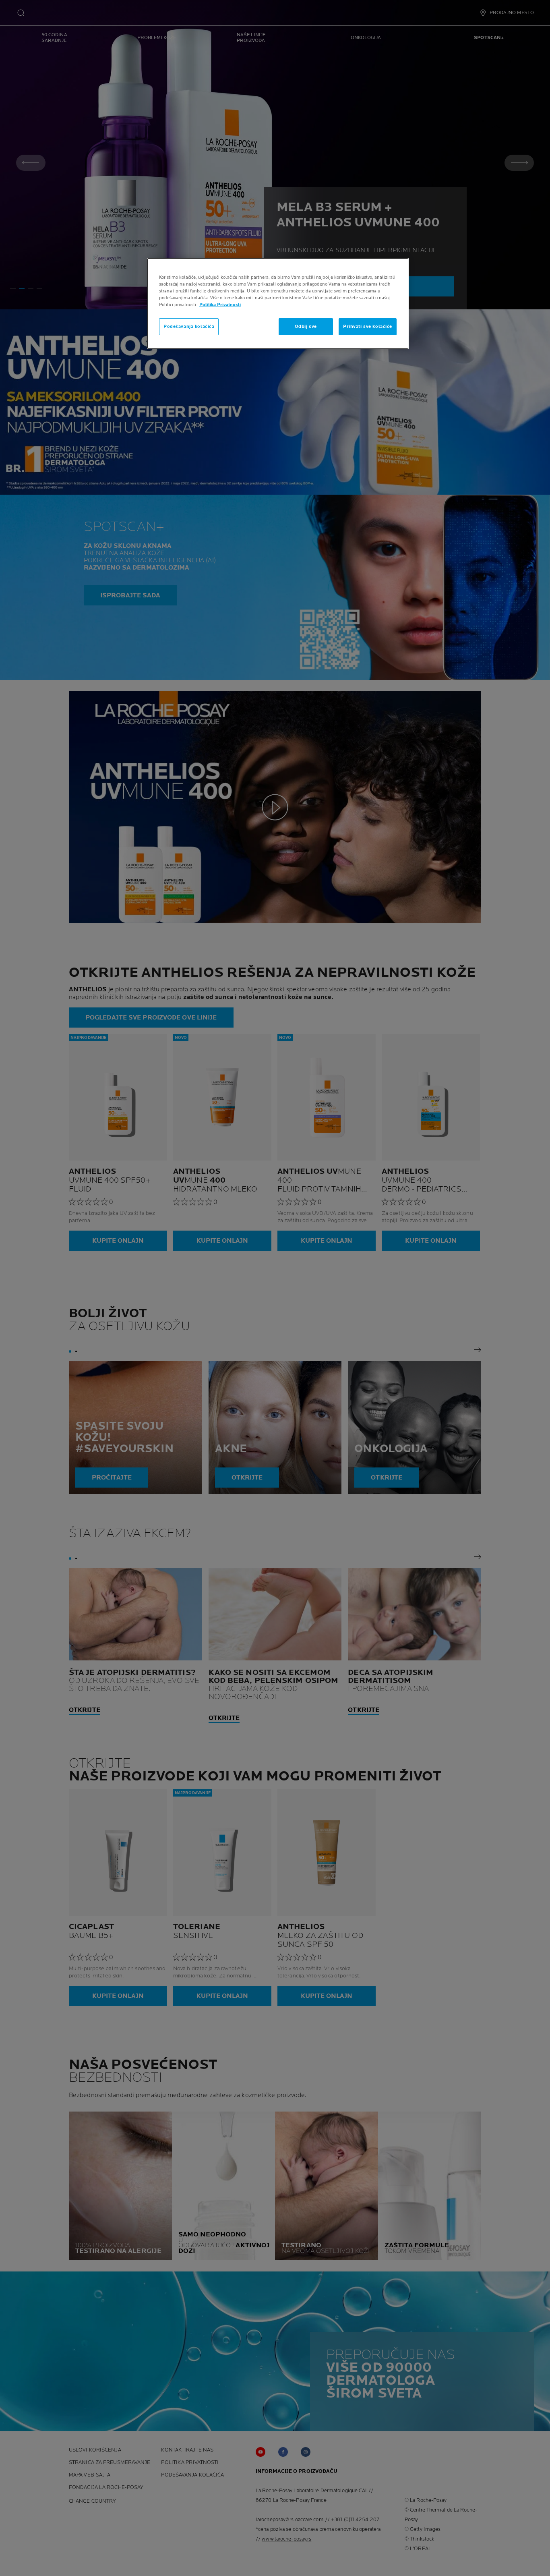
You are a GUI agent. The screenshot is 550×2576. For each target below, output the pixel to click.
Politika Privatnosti (220, 305)
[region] (278, 304)
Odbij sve (306, 326)
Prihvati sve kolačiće (368, 326)
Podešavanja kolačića (189, 326)
